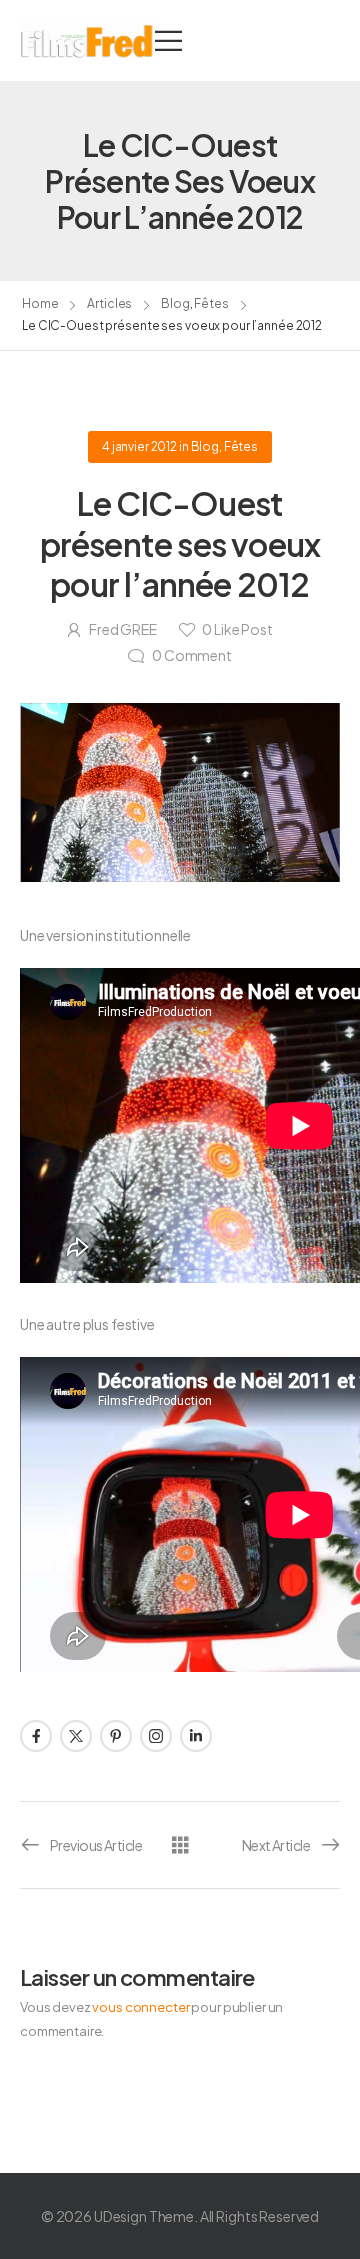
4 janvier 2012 (139, 446)
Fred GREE (123, 629)
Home (40, 303)
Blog (175, 303)
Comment (192, 655)
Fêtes (211, 303)
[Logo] (87, 40)
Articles (109, 303)
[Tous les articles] (180, 1843)
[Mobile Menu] (168, 40)
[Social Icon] (36, 1736)
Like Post (237, 629)
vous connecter (140, 2007)
